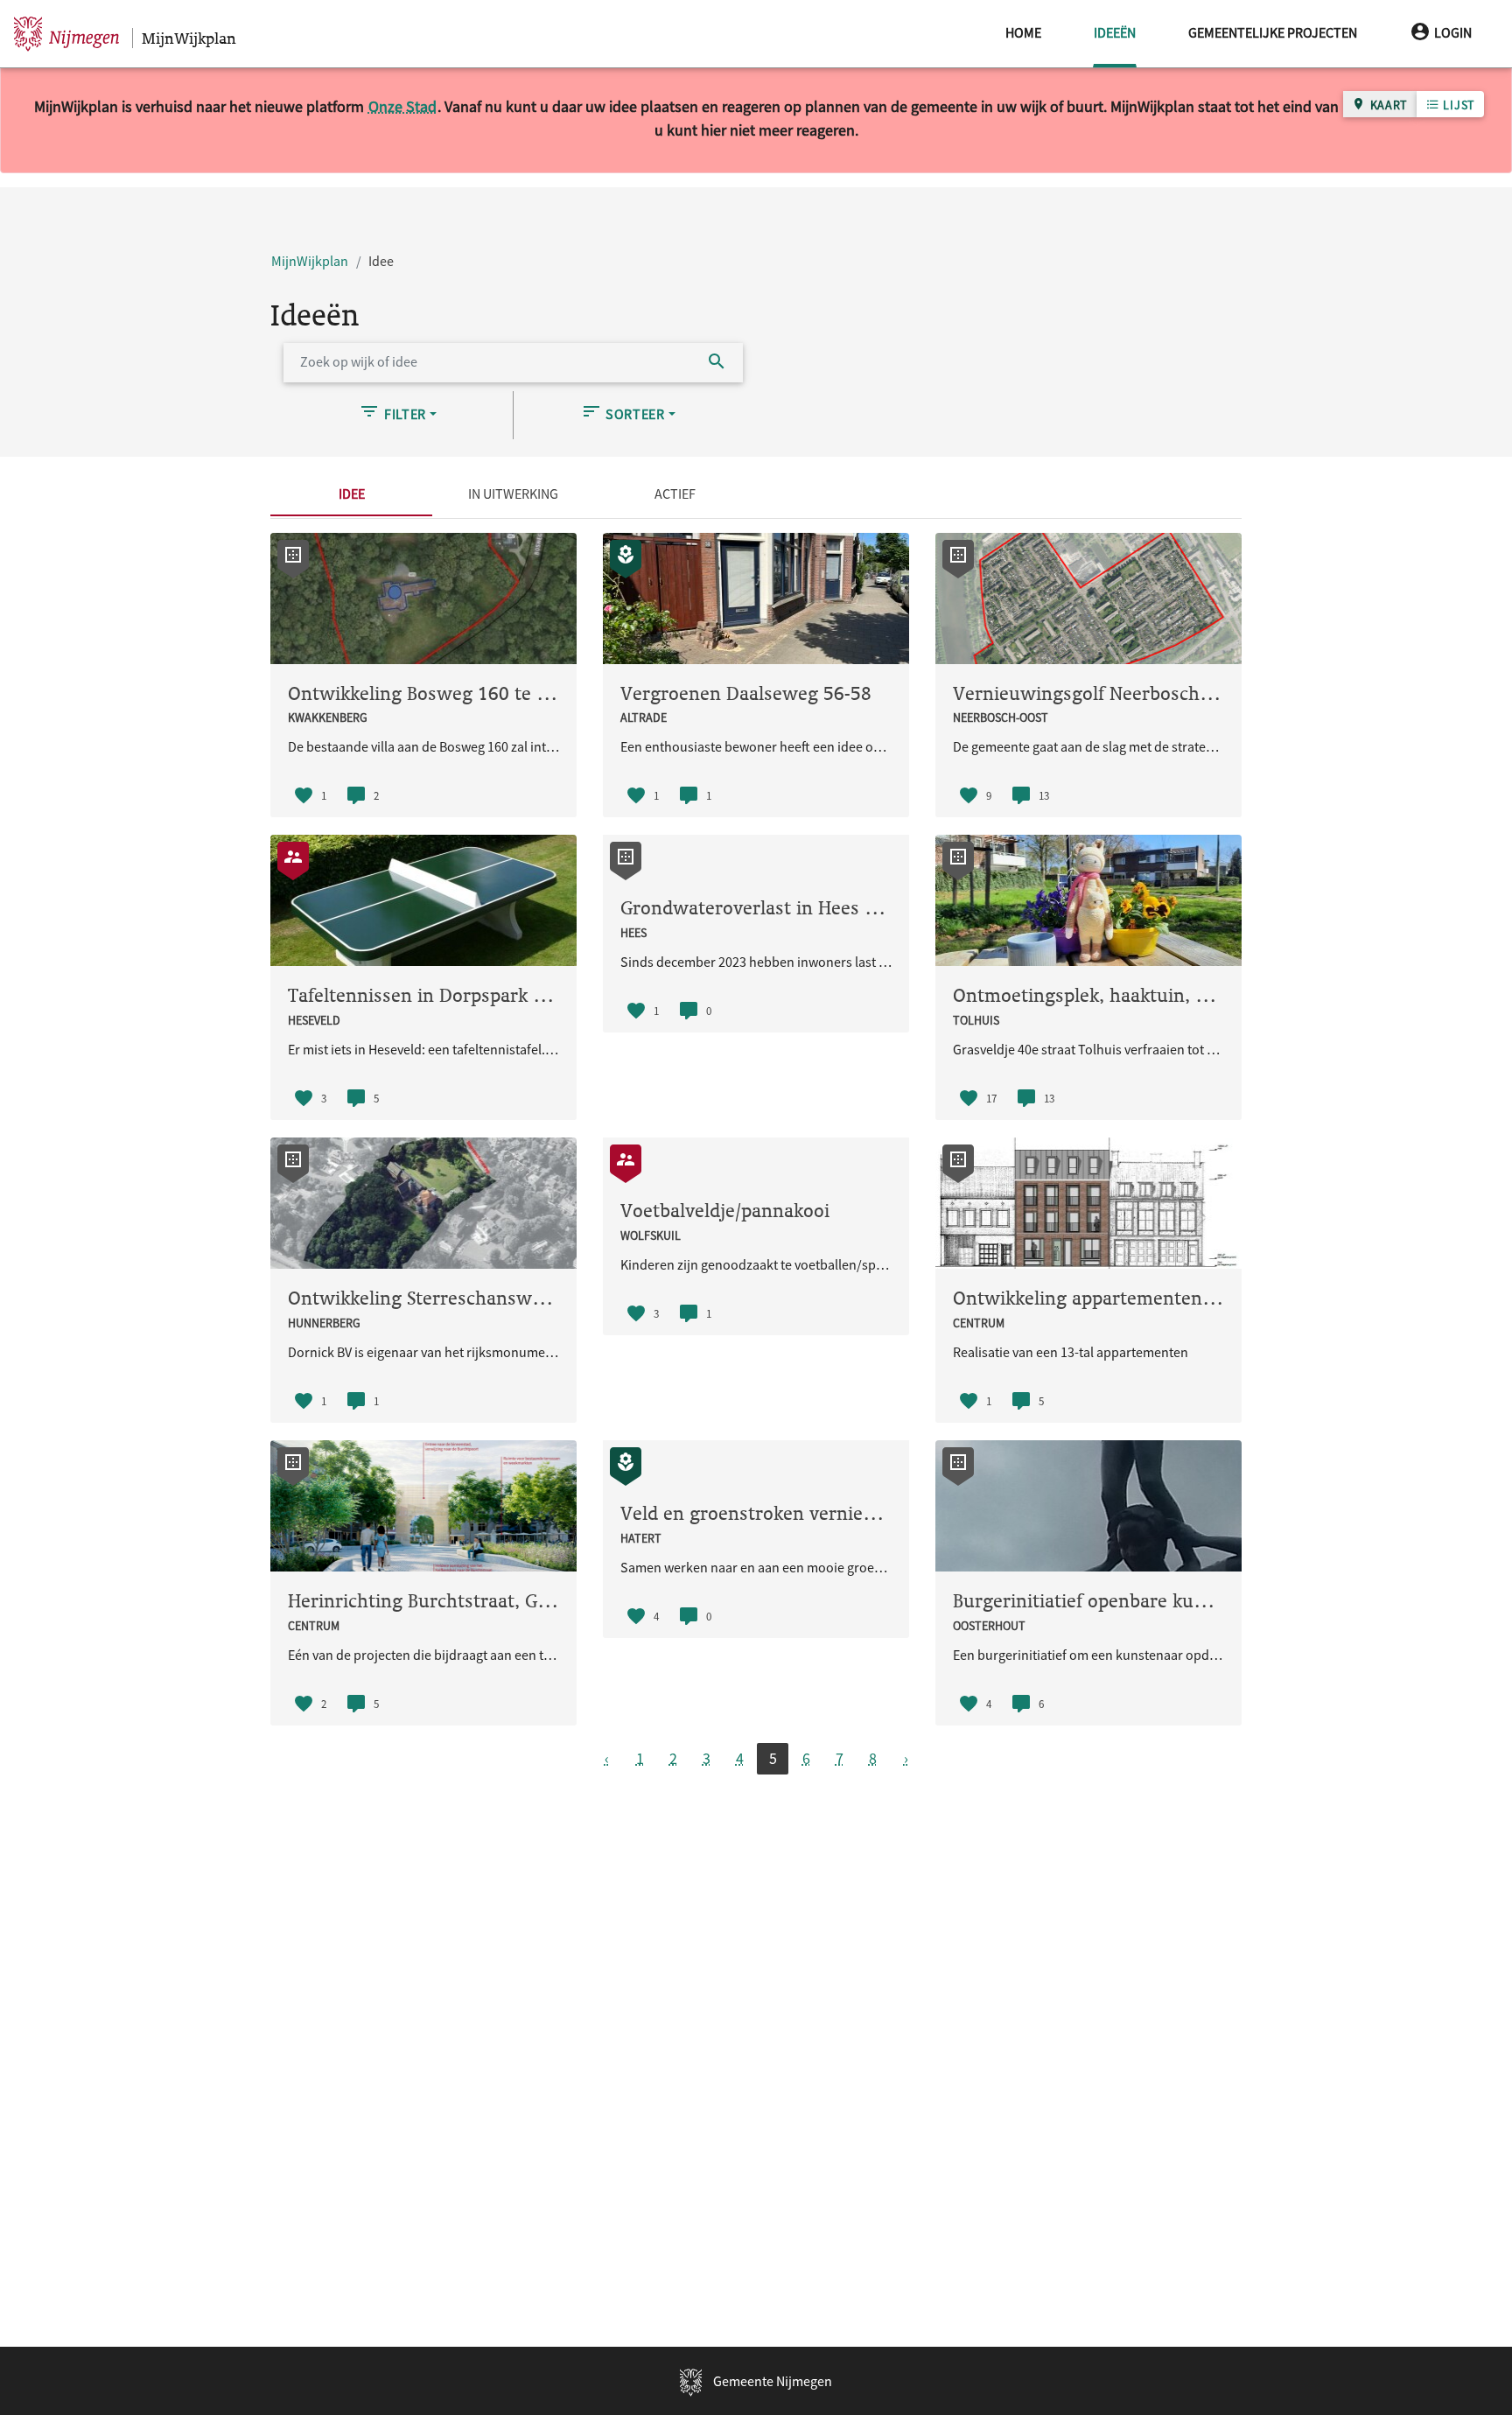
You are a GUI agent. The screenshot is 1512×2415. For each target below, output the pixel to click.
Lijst (1458, 105)
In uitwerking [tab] (513, 493)
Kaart (1387, 105)
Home (1023, 32)
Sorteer (633, 414)
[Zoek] (717, 363)
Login (1453, 32)
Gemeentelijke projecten (1273, 32)
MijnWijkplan (310, 261)
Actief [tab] (675, 493)
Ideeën (1115, 32)
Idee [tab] (352, 493)
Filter (403, 414)
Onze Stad (402, 106)
